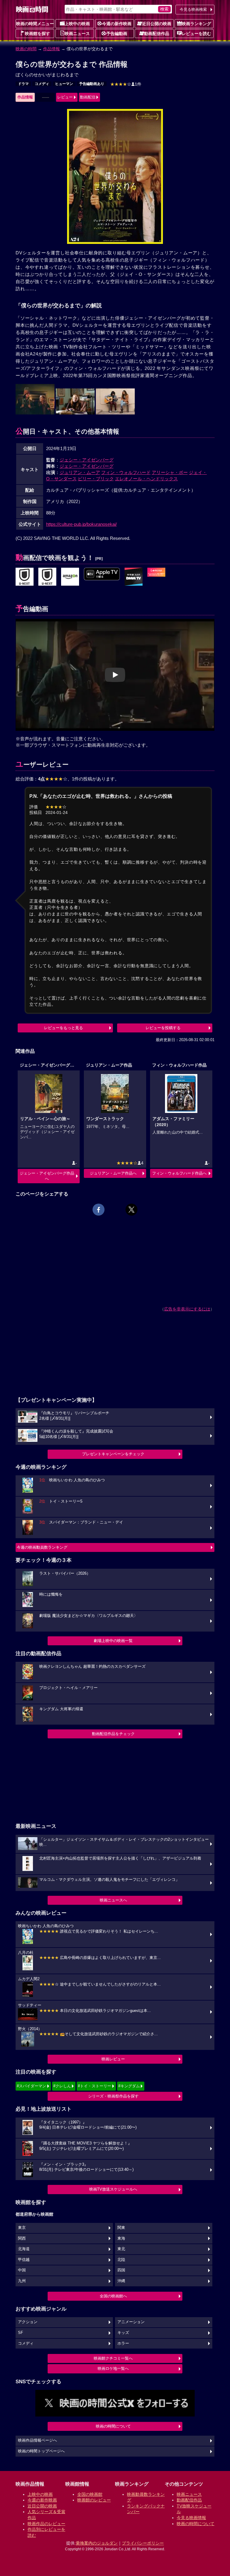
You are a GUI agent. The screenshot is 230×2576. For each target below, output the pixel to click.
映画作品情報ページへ (37, 2440)
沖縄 (121, 2281)
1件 (126, 84)
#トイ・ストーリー (94, 2086)
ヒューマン (64, 84)
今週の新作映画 (117, 24)
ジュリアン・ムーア (80, 472)
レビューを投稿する (163, 1028)
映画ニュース (77, 34)
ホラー (123, 2343)
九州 (22, 2281)
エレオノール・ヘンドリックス (146, 479)
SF (21, 2333)
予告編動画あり (92, 84)
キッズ (123, 2333)
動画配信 (88, 97)
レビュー (65, 97)
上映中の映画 (77, 24)
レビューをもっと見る (63, 1028)
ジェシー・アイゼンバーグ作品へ (47, 1176)
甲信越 (24, 2260)
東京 (22, 2228)
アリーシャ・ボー (170, 472)
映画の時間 (26, 49)
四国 (121, 2270)
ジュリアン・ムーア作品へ (113, 1173)
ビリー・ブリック (96, 479)
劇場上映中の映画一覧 (113, 1641)
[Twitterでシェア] (131, 1210)
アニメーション (131, 2322)
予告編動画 (117, 34)
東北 (121, 2249)
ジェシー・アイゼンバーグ (87, 460)
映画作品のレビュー (46, 2524)
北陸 (121, 2260)
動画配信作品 (157, 34)
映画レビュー (113, 2059)
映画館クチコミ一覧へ (113, 2358)
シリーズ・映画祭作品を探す (113, 2096)
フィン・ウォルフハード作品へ (179, 1173)
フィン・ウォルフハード (126, 472)
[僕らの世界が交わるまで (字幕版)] (102, 574)
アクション (28, 2322)
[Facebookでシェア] (99, 1210)
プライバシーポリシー (143, 2543)
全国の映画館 (90, 2494)
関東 (121, 2228)
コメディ (42, 84)
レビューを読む (196, 34)
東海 (121, 2238)
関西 (22, 2238)
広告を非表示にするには (187, 1309)
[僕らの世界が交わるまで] (25, 577)
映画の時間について (113, 2426)
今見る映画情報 (191, 2518)
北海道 (24, 2249)
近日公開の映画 (157, 24)
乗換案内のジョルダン (97, 2543)
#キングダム (129, 2086)
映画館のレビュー (94, 2500)
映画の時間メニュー (35, 24)
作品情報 (52, 49)
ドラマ (23, 84)
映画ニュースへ (113, 1900)
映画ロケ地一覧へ (113, 2368)
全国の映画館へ (113, 2296)
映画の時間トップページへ (41, 2451)
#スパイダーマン (31, 2086)
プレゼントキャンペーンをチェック (113, 1454)
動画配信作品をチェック (113, 1734)
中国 (22, 2270)
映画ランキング (196, 24)
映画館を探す (37, 34)
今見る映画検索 (193, 9)
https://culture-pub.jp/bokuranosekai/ (81, 524)
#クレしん (62, 2086)
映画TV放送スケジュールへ (113, 2189)
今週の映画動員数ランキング (42, 1547)
